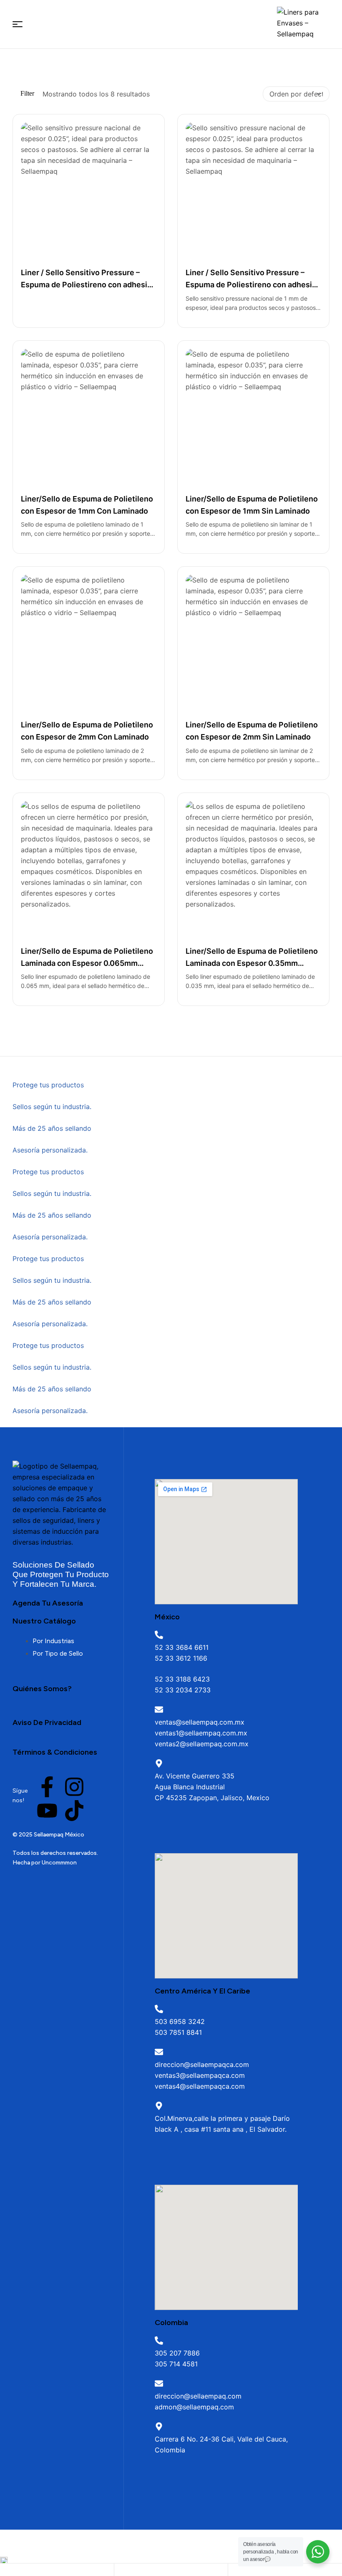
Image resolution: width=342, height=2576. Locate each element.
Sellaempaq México (59, 1835)
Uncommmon (59, 1863)
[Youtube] (47, 1811)
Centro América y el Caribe (202, 1991)
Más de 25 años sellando (52, 1128)
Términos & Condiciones (55, 1752)
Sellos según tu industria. (52, 1107)
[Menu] (18, 24)
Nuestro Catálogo (44, 1621)
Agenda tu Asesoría (48, 1603)
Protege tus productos (48, 1085)
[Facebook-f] (47, 1787)
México (167, 1617)
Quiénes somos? (42, 1689)
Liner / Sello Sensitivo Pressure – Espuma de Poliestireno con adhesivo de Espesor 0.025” (88, 285)
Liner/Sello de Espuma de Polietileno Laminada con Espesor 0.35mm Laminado (252, 963)
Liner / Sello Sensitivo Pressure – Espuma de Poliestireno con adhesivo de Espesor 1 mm (253, 285)
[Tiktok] (74, 1811)
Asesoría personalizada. (50, 1150)
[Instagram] (74, 1787)
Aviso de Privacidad (47, 1722)
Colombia (171, 2323)
